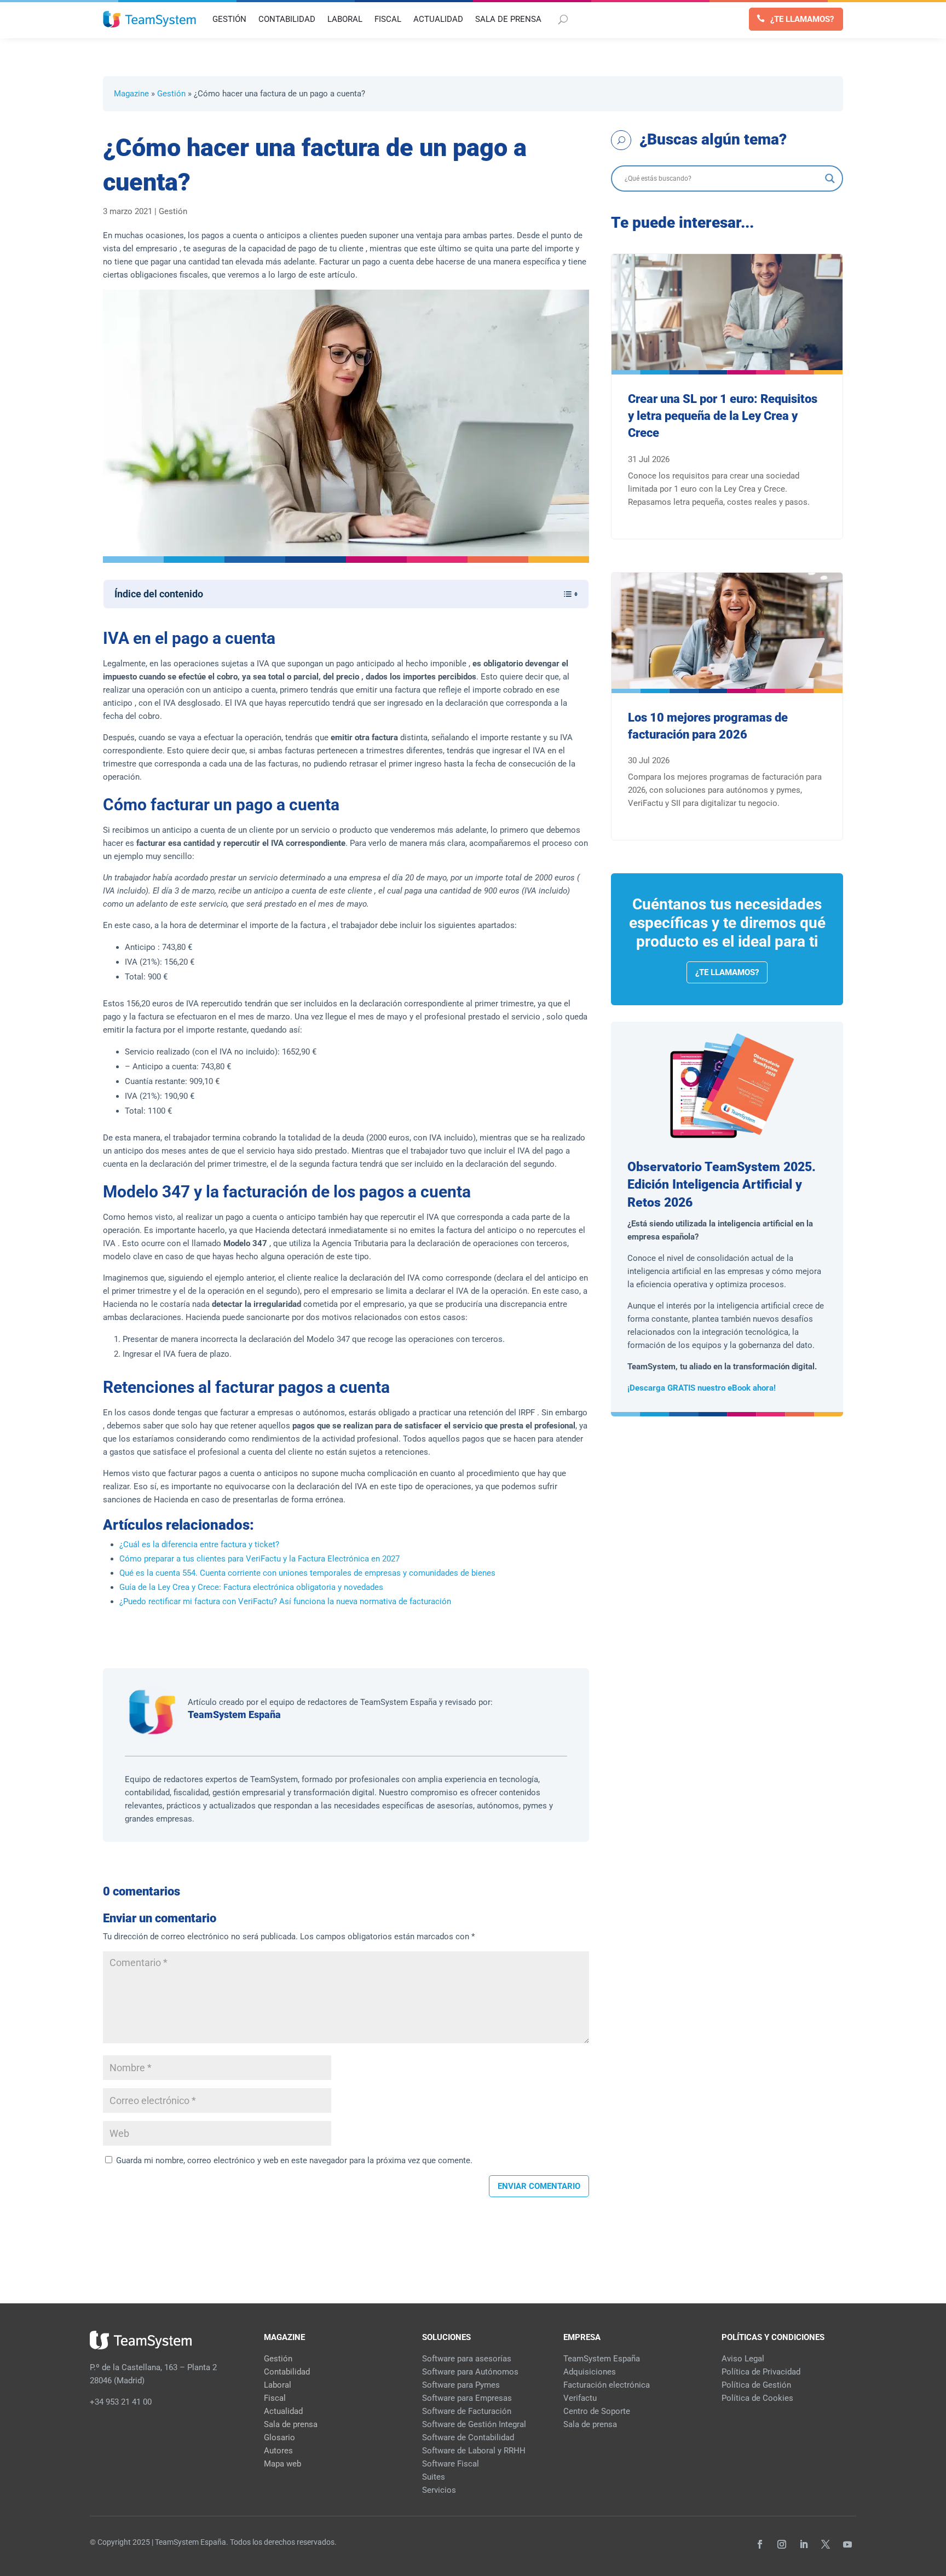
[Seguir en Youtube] (847, 2544)
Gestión (171, 94)
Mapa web (282, 2464)
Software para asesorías (467, 2359)
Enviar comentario (539, 2186)
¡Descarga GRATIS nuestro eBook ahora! (702, 1388)
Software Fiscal (451, 2464)
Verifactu (580, 2398)
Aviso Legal (743, 2359)
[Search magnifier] (830, 178)
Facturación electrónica (607, 2385)
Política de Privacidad (761, 2372)
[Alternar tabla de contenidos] (565, 594)
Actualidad (283, 2411)
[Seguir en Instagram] (782, 2544)
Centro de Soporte (597, 2411)
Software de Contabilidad (468, 2437)
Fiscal (275, 2398)
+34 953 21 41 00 (121, 2402)
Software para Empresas (467, 2398)
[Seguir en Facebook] (760, 2544)
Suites (434, 2477)
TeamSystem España (234, 1715)
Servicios (439, 2490)
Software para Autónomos (470, 2372)
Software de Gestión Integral (474, 2424)
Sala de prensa (291, 2424)
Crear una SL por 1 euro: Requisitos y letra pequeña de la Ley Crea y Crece (723, 416)
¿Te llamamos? (802, 19)
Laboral (278, 2385)
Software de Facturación (467, 2411)
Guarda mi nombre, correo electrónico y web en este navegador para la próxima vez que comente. (294, 2160)
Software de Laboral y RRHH (474, 2451)
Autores (278, 2451)
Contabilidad (287, 2372)
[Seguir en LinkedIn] (804, 2544)
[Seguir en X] (826, 2544)
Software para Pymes (461, 2385)
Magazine (131, 94)
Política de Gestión (756, 2385)
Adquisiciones (590, 2372)
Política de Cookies (757, 2398)
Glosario (279, 2437)
